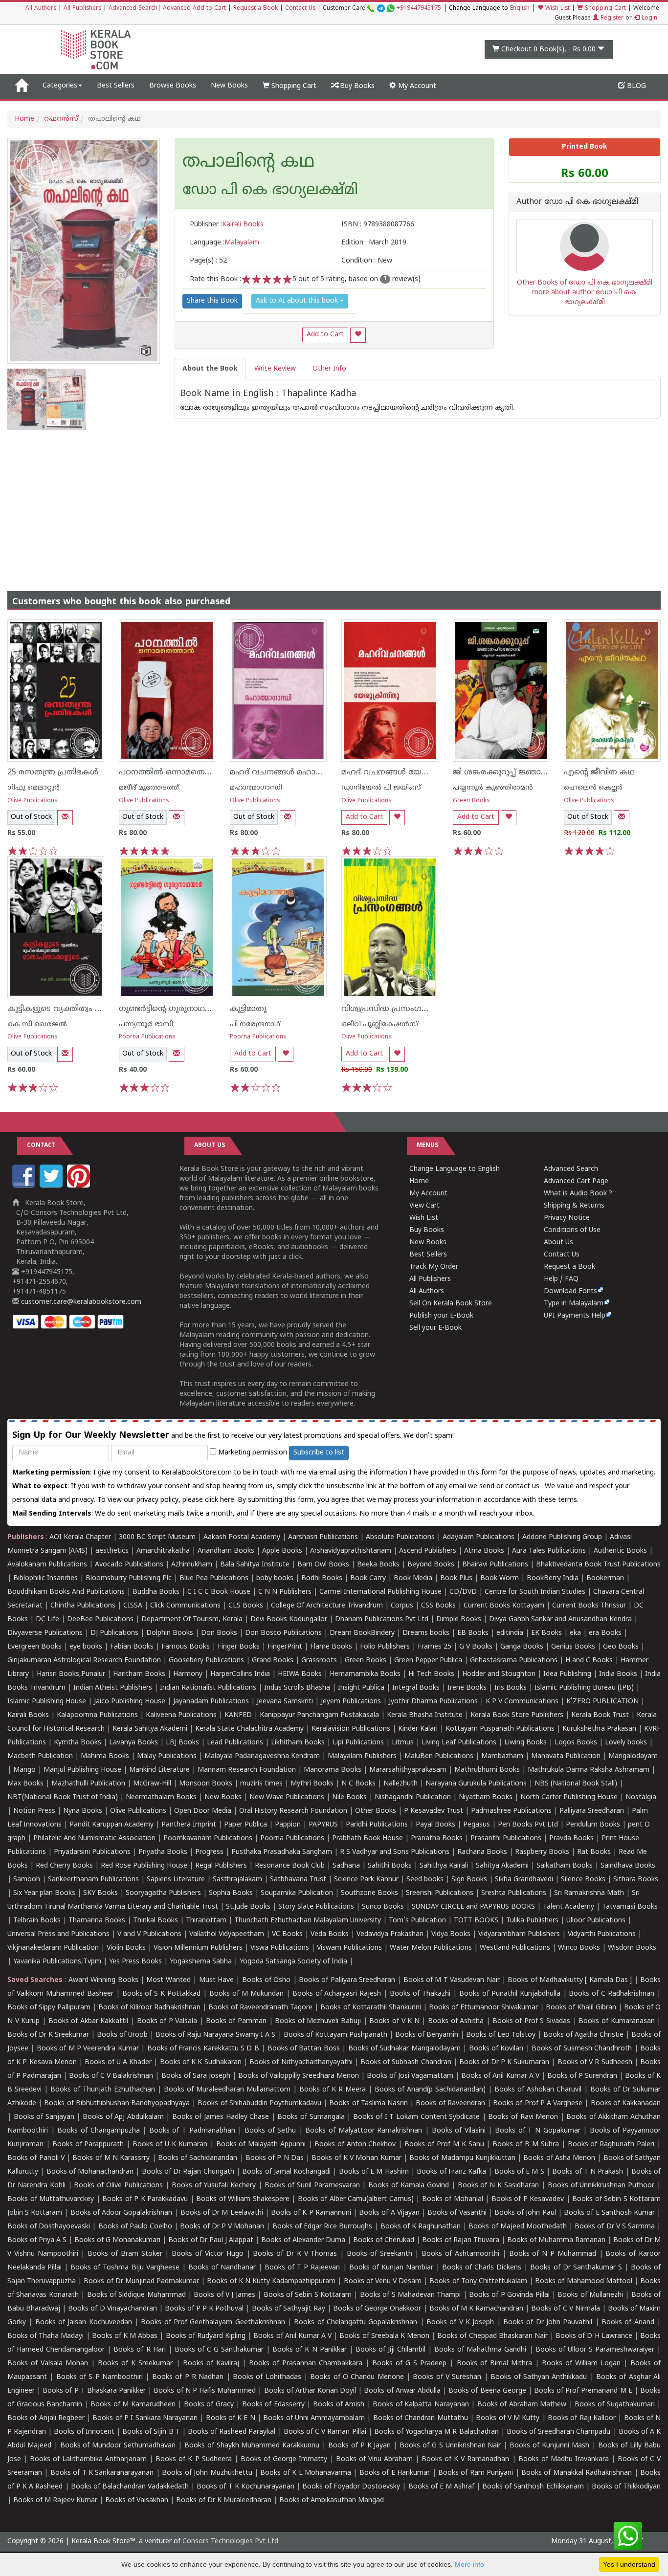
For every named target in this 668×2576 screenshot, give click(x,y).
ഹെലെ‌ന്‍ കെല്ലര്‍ (593, 788)
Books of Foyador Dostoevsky (351, 2487)
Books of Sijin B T (151, 2432)
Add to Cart (325, 335)
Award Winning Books (103, 1980)
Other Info (329, 369)
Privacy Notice (567, 1218)
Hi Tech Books (431, 1674)
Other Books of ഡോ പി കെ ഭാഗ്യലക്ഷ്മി (585, 283)
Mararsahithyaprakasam (408, 1770)
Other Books (376, 1811)
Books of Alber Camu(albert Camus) (356, 2199)
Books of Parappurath (88, 2145)
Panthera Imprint (189, 1825)
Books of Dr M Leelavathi (222, 2213)
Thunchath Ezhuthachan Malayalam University (308, 1921)
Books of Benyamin (427, 2035)
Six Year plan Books (44, 1893)
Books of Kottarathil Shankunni (370, 2008)
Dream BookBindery (362, 1633)
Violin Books (126, 1948)
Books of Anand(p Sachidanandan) (430, 2090)
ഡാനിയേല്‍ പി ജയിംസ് (381, 788)
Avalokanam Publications (47, 1565)
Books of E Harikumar (395, 2473)
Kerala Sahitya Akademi (150, 1729)
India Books (618, 1674)
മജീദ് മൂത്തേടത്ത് (149, 788)
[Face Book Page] (25, 1186)
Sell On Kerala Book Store (451, 1304)
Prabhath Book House (367, 1838)
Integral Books (416, 1688)
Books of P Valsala (167, 2021)
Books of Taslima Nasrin (368, 2103)
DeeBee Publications (100, 1619)
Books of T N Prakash (588, 2172)
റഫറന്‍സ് (61, 119)
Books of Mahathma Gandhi (480, 2350)
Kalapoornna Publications (97, 1715)
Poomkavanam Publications (208, 1838)
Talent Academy (568, 1907)
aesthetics (112, 1551)
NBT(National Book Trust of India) (63, 1797)
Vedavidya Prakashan (390, 1934)
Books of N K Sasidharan (498, 2186)
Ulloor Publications (596, 1921)
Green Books (471, 801)
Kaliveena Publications (181, 1715)
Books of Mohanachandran (90, 2172)
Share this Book (212, 301)
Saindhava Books (628, 1866)
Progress (209, 1852)
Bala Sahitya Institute (255, 1565)
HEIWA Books (300, 1674)
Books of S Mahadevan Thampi (410, 2295)
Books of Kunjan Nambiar (391, 2268)
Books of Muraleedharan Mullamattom (227, 2090)
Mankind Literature (159, 1770)
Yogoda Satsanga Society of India (293, 1962)
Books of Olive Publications (118, 2186)
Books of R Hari (139, 2350)
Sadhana (346, 1866)
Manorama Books (333, 1770)
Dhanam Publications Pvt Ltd (382, 1619)
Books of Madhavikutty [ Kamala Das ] (570, 1980)
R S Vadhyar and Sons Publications (395, 1852)
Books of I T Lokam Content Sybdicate (417, 2117)
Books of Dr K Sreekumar (48, 2035)
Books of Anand (628, 2323)
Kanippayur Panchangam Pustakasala (319, 1715)
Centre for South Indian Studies (535, 1592)
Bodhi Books (322, 1578)
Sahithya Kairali (444, 1866)
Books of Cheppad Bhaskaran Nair (492, 2336)
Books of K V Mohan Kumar (356, 2158)
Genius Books (573, 1647)
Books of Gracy (209, 2405)
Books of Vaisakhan (137, 2500)
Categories (60, 86)
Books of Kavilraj (211, 2364)
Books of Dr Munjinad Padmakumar (141, 2281)
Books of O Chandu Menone (357, 2377)
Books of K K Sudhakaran (201, 2062)
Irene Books (467, 1688)
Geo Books (621, 1647)
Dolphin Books (170, 1633)
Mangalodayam (633, 1756)
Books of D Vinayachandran (112, 2309)
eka (575, 1633)
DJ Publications (114, 1633)
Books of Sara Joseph (196, 2076)
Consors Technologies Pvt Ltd (230, 2542)
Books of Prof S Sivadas (531, 2021)
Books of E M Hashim (374, 2172)
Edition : (374, 243)
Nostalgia (641, 1797)
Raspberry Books (542, 1852)
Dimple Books (459, 1619)
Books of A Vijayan (389, 2213)
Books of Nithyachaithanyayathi (301, 2062)
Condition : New (367, 261)
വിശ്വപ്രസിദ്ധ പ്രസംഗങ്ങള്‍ (392, 1009)
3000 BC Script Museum (157, 1537)
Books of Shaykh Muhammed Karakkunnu (252, 2446)
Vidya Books (451, 1934)
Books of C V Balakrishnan (111, 2076)
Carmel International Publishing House (380, 1592)
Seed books (425, 1880)
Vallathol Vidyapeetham (227, 1934)
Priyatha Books (163, 1852)
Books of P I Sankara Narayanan (145, 2418)
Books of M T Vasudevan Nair (452, 1980)
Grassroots (319, 1661)
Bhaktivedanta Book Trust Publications (598, 1565)
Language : (224, 243)
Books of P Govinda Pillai (509, 2295)
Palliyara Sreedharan (592, 1811)
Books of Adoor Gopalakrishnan (122, 2213)
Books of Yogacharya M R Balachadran (436, 2432)
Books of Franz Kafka (451, 2172)
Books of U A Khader (118, 2062)
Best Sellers (116, 86)
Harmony (188, 1674)
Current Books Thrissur (589, 1606)
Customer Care (382, 9)
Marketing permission (252, 1453)
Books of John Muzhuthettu (207, 2473)
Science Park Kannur (366, 1880)
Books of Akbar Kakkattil (89, 2021)
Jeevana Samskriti (285, 1702)
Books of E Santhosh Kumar (609, 2213)
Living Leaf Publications (459, 1743)
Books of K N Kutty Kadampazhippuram (271, 2281)
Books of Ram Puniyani (476, 2473)
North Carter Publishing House (569, 1797)
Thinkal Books (156, 1921)
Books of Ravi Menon (523, 2117)
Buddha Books (156, 1592)
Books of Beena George (487, 2391)
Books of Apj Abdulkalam (123, 2117)
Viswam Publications (349, 1948)
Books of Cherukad (384, 2240)
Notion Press (34, 1811)
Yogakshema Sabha (201, 1962)
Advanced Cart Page (576, 1181)
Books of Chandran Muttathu (421, 2418)
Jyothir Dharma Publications (433, 1702)
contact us (523, 1486)
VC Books (287, 1934)
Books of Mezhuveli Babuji (318, 2021)
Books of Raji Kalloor (582, 2418)
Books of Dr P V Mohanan (222, 2227)
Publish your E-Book (441, 1316)
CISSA (133, 1606)
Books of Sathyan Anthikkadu (539, 2377)
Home (24, 119)
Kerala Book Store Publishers (517, 1715)
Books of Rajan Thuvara (461, 2240)
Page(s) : (208, 261)
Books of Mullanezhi (590, 2295)
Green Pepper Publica (428, 1661)
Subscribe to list (319, 1453)
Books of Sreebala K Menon (384, 2336)
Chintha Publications (83, 1606)
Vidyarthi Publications (602, 1934)
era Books (605, 1633)
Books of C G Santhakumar (219, 2350)
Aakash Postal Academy (243, 1537)
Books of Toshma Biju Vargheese (125, 2268)
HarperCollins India (240, 1674)
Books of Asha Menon (559, 2158)
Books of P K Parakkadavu (145, 2199)
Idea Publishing (567, 1674)
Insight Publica (361, 1688)
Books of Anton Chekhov (355, 2145)
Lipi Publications (358, 1743)
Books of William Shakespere (243, 2199)
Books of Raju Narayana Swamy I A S (215, 2035)
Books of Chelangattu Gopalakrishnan (356, 2323)
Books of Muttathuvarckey (51, 2199)
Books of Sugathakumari (614, 2405)
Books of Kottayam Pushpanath (335, 2035)
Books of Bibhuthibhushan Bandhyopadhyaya (117, 2103)
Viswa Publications (280, 1948)
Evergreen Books (34, 1647)
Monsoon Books (206, 1784)
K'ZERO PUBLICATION (602, 1702)
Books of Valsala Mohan (48, 2364)
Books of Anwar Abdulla (402, 2391)
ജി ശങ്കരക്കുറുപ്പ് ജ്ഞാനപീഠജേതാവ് (523, 772)
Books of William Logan (581, 2364)
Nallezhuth (401, 1784)
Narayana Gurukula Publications (476, 1784)
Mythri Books (312, 1784)
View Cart (424, 1206)
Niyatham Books (486, 1797)
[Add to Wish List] (358, 335)
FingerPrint (285, 1647)
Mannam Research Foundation (247, 1770)
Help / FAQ (561, 1279)
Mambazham (502, 1756)
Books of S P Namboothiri (100, 2377)
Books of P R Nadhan (188, 2377)
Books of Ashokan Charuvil (538, 2090)
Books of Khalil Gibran (581, 2008)
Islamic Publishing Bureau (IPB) (584, 1688)
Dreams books (426, 1633)
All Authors (41, 9)
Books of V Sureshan (447, 2377)
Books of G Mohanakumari (117, 2240)
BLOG (635, 86)
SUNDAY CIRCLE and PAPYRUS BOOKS (473, 1907)
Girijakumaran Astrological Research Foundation (84, 1661)
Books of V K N (394, 2021)
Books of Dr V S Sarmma (615, 2227)
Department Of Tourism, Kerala (192, 1619)
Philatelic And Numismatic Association (94, 1838)
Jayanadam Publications (211, 1702)
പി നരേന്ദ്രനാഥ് (255, 1024)
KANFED (238, 1715)
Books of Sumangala (311, 2117)
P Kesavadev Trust (434, 1811)
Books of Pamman (236, 2021)
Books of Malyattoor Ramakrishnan (364, 2131)
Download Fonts (570, 1291)
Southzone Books (369, 1893)
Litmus (403, 1743)
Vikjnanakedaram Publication (53, 1948)
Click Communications (185, 1606)
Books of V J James (224, 2295)
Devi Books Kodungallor (289, 1619)
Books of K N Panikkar (309, 2350)
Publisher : (227, 225)
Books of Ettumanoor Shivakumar (483, 2008)
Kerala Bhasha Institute (425, 1715)
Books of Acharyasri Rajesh (337, 1994)
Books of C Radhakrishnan (612, 1994)
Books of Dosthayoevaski (49, 2227)
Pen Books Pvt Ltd (528, 1825)
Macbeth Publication (40, 1756)
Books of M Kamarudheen (133, 2405)
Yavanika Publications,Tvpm (57, 1962)
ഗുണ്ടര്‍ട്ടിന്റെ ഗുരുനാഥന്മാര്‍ (171, 1009)
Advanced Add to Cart (194, 9)
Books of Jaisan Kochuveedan (84, 2323)
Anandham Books (226, 1551)
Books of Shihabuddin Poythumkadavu (259, 2103)
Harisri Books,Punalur (71, 1674)
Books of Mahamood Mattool (583, 2281)
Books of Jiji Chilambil (390, 2350)
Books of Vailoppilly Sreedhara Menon (299, 2076)
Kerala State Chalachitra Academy (249, 1729)
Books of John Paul (525, 2213)
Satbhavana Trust (298, 1880)
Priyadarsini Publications (92, 1852)
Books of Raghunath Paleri (611, 2145)
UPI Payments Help (575, 1316)
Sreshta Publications (514, 1893)
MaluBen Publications (439, 1756)
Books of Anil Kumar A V (500, 2076)
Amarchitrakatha (163, 1551)
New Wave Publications (287, 1797)
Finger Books (239, 1647)
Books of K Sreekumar (135, 2364)
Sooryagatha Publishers (163, 1893)
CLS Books (246, 1606)
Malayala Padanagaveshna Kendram (262, 1756)
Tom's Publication (417, 1921)
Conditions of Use (572, 1230)
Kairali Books (28, 1715)
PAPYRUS (323, 1825)
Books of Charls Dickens (482, 2268)
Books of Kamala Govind (409, 2186)
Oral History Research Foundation (293, 1811)
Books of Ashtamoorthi (460, 2254)
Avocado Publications (129, 1565)
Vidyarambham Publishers (519, 1934)
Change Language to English (455, 1169)
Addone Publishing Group (562, 1537)
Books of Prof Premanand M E (583, 2391)
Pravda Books (571, 1838)
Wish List (557, 9)
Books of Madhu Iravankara (564, 2459)
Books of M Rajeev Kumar (55, 2500)
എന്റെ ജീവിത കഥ (599, 772)
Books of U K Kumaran (170, 2145)
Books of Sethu (270, 2131)
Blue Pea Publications (214, 1578)
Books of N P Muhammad (553, 2254)
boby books (275, 1578)
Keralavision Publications (351, 1729)
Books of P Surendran (582, 2076)
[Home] (21, 86)
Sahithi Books (390, 1866)
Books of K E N (231, 2418)
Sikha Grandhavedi (524, 1880)
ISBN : (378, 225)
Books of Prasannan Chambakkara (306, 2364)
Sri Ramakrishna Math (589, 1893)
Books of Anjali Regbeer (46, 2418)
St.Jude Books (248, 1907)
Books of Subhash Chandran (406, 2062)
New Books (229, 86)
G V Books (476, 1647)
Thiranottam (206, 1921)
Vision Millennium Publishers (198, 1948)
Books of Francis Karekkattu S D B (203, 2049)
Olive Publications (33, 801)
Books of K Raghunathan (421, 2227)
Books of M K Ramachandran (476, 2309)
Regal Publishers (221, 1866)
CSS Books (438, 1606)
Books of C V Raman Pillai (325, 2432)
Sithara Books (636, 1880)
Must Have (216, 1980)
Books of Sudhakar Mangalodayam (404, 2049)
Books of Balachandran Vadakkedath (130, 2487)
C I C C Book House (219, 1592)
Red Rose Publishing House (144, 1866)
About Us (558, 1243)
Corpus (402, 1606)
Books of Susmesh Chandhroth (582, 2049)
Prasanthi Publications (506, 1838)
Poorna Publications (147, 1037)
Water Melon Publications (431, 1948)
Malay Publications (167, 1756)
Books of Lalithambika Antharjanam (88, 2459)
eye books (86, 1647)
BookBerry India (553, 1578)
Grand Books (273, 1661)
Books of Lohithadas (267, 2377)
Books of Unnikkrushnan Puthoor (601, 2186)
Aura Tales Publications (549, 1551)
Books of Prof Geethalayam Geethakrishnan (213, 2323)
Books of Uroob (122, 2035)
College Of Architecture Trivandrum (327, 1606)
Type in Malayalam (574, 1304)
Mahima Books (105, 1756)
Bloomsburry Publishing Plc (129, 1578)
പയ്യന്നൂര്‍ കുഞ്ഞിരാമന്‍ (493, 788)
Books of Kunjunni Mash (549, 2446)
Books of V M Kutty (508, 2418)
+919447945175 (419, 9)
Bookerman (605, 1578)
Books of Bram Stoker (125, 2254)
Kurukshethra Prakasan (599, 1729)
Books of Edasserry (273, 2405)
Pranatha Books (437, 1838)
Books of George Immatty (284, 2459)
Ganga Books (522, 1647)
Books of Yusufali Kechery (214, 2186)
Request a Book (256, 9)
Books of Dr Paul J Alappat (211, 2240)
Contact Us (300, 9)
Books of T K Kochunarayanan (245, 2487)
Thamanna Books (97, 1921)
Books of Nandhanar (222, 2268)
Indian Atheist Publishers (113, 1688)
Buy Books (356, 86)
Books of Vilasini (459, 2131)
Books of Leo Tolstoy (501, 2035)
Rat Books (594, 1852)
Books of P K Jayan (359, 2446)
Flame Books (331, 1647)
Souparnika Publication (297, 1893)
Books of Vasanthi (457, 2213)
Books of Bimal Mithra (494, 2364)
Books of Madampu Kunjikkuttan (462, 2158)
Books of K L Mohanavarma (306, 2473)
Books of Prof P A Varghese (538, 2103)
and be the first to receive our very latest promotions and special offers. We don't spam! (233, 1436)
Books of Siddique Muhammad (136, 2295)
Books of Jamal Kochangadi (286, 2172)
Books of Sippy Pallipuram (49, 2008)
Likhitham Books (298, 1743)
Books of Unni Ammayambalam (314, 2418)
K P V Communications (522, 1702)
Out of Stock (31, 817)
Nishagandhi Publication (413, 1797)
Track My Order (434, 1267)
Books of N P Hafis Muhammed (205, 2391)
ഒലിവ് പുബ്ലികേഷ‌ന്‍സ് (380, 1024)
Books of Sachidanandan (198, 2158)
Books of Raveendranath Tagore (260, 2008)
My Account (416, 86)
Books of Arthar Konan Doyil (310, 2391)
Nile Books (349, 1797)
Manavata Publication (566, 1756)
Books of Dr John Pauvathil (548, 2323)
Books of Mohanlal (453, 2199)
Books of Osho (267, 1980)
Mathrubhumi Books (487, 1770)
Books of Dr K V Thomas (295, 2254)
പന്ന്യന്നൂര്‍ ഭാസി (146, 1024)
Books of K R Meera (333, 2090)
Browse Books (173, 86)
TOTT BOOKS (476, 1921)
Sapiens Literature (176, 1880)
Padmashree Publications (511, 1811)
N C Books (358, 1784)
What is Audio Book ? (578, 1194)
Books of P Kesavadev (528, 2199)
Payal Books (435, 1825)
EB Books (473, 1633)
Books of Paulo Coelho (135, 2227)
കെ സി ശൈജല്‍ (37, 1024)
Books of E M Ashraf (441, 2487)
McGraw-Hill (152, 1784)
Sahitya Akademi (502, 1866)
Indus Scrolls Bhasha (297, 1688)
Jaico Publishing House (130, 1702)
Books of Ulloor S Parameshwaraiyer (595, 2350)
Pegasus (477, 1825)
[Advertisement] (334, 503)
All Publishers (82, 9)
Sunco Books (383, 1907)
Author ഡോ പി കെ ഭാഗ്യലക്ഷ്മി (577, 202)
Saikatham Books (565, 1866)
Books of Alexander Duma (303, 2240)
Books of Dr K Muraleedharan (224, 2500)
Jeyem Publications (351, 1702)
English (520, 9)
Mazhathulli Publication (88, 1784)
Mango (24, 1770)
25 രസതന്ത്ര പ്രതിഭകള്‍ (53, 772)
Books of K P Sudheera (193, 2459)
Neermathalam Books (161, 1797)
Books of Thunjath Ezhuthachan (103, 2090)
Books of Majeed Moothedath (517, 2227)
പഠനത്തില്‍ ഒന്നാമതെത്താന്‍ (175, 772)
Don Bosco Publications (283, 1633)
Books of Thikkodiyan (626, 2487)
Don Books (219, 1633)
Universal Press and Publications (58, 1934)
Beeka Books (378, 1565)
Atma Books (484, 1551)
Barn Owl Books (323, 1565)
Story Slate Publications (316, 1907)
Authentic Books (620, 1551)
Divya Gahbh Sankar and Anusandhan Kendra (560, 1619)
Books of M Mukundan (246, 1994)
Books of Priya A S (37, 2240)
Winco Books (579, 1948)
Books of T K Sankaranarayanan (102, 2473)
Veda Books (330, 1934)
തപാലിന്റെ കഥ (248, 163)
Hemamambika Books (365, 1674)
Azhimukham (192, 1565)
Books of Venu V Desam (383, 2281)
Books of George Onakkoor (377, 2309)
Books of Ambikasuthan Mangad (332, 2500)
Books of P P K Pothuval (204, 2309)
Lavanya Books (134, 1743)
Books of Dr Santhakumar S (576, 2268)
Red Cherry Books (64, 1866)
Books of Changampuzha (98, 2131)
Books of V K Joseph (460, 2323)
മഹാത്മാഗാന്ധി (256, 788)
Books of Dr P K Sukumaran (504, 2062)
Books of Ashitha (456, 2021)
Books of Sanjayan (44, 2117)
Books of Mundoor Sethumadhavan (118, 2446)
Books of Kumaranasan (616, 2021)
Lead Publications (235, 1743)
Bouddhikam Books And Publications (66, 1592)
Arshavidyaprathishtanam (351, 1551)
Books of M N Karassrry (111, 2158)
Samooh (27, 1880)
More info (469, 2564)
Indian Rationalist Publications (208, 1688)
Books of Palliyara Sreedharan (347, 1980)
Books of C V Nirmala (565, 2309)
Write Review (275, 369)
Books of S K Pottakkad (162, 1994)
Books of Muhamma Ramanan (556, 2240)
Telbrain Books (37, 1921)
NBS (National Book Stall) (576, 1784)
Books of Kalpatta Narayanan (421, 2405)
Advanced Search (133, 9)
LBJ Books (182, 1743)
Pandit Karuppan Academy (111, 1825)
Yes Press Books (135, 1962)
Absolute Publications (400, 1537)
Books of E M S (519, 2172)
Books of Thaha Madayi (45, 2336)
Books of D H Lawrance (594, 2336)
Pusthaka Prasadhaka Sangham (282, 1852)
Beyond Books (431, 1565)
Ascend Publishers (428, 1551)
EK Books (546, 1633)
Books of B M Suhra (526, 2145)
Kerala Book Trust (600, 1715)
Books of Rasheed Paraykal (232, 2432)
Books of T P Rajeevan (302, 2268)
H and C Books (589, 1661)
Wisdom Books (632, 1948)
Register (611, 18)
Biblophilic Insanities (45, 1578)
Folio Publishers (385, 1647)
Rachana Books (482, 1852)
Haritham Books (139, 1674)
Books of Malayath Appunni (261, 2145)
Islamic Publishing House (47, 1702)
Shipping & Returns (574, 1206)
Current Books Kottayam (504, 1606)
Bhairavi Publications (495, 1565)
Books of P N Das (275, 2158)
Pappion (288, 1825)
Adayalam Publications (479, 1537)
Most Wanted (168, 1980)
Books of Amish (339, 2405)
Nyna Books (83, 1811)
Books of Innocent (84, 2432)
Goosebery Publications (206, 1661)
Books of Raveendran (450, 2103)
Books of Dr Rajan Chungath (188, 2172)
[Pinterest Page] (80, 1186)
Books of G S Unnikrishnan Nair (450, 2446)
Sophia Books (231, 1893)
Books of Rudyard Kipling (206, 2336)
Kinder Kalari (418, 1729)
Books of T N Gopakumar (538, 2131)
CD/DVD (463, 1592)
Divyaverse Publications (45, 1633)
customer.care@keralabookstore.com (80, 1302)
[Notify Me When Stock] (65, 818)
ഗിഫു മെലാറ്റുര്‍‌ (33, 788)
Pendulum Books (593, 1825)
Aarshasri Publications (323, 1537)
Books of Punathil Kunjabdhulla (510, 1994)
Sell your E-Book (435, 1328)
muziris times (261, 1784)
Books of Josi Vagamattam (410, 2076)
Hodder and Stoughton (499, 1674)
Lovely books (626, 1743)
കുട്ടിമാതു (248, 1009)
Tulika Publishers (532, 1921)
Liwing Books (525, 1743)
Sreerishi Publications (440, 1893)
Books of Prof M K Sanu (444, 2145)
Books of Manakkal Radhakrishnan (577, 2473)
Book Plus (456, 1578)
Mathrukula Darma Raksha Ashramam (589, 1770)
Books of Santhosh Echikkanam (533, 2487)
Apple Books (282, 1551)
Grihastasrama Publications (514, 1661)
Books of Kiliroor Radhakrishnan (149, 2008)
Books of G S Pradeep (409, 2364)
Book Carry (368, 1578)
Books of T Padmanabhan (192, 2131)
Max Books (25, 1784)
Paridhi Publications (377, 1825)
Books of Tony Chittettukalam (478, 2281)
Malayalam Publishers (362, 1756)
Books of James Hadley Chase (221, 2117)
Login (648, 18)
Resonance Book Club (290, 1866)
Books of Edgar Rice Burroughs (323, 2227)
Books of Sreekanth (379, 2254)
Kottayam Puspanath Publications (500, 1729)
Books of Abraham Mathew (522, 2405)
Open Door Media (203, 1811)
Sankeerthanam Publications (93, 1880)
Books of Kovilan (496, 2049)
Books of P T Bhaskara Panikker (94, 2391)
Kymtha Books (78, 1743)
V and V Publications (149, 1934)
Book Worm (500, 1578)
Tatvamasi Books (630, 1907)
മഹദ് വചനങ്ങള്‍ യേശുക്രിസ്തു (403, 772)
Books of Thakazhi (420, 1994)
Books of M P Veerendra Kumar (88, 2049)
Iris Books (511, 1688)
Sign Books (469, 1880)
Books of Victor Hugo (207, 2254)
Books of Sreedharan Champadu (558, 2432)
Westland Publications (516, 1948)
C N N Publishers (285, 1592)
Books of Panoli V (36, 2158)
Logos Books (576, 1743)
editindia (510, 1633)
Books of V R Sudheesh (595, 2062)
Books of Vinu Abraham (374, 2459)
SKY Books (100, 1893)
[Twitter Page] (52, 1186)
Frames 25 (434, 1647)
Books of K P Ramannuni (311, 2213)
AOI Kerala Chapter (80, 1537)
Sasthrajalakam (237, 1880)
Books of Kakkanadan (626, 2103)
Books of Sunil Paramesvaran (312, 2186)
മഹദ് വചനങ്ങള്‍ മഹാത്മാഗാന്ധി (293, 772)
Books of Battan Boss (304, 2049)
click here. (221, 1500)
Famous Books (186, 1647)
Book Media (413, 1578)
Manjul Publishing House (82, 1770)
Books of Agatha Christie (583, 2035)
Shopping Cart (604, 9)
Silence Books (583, 1880)
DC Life (47, 1619)
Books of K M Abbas (125, 2336)
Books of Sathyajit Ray (289, 2309)
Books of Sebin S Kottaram (308, 2295)
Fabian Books (132, 1647)
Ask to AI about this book (298, 301)
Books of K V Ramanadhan (465, 2459)
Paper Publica (245, 1825)
